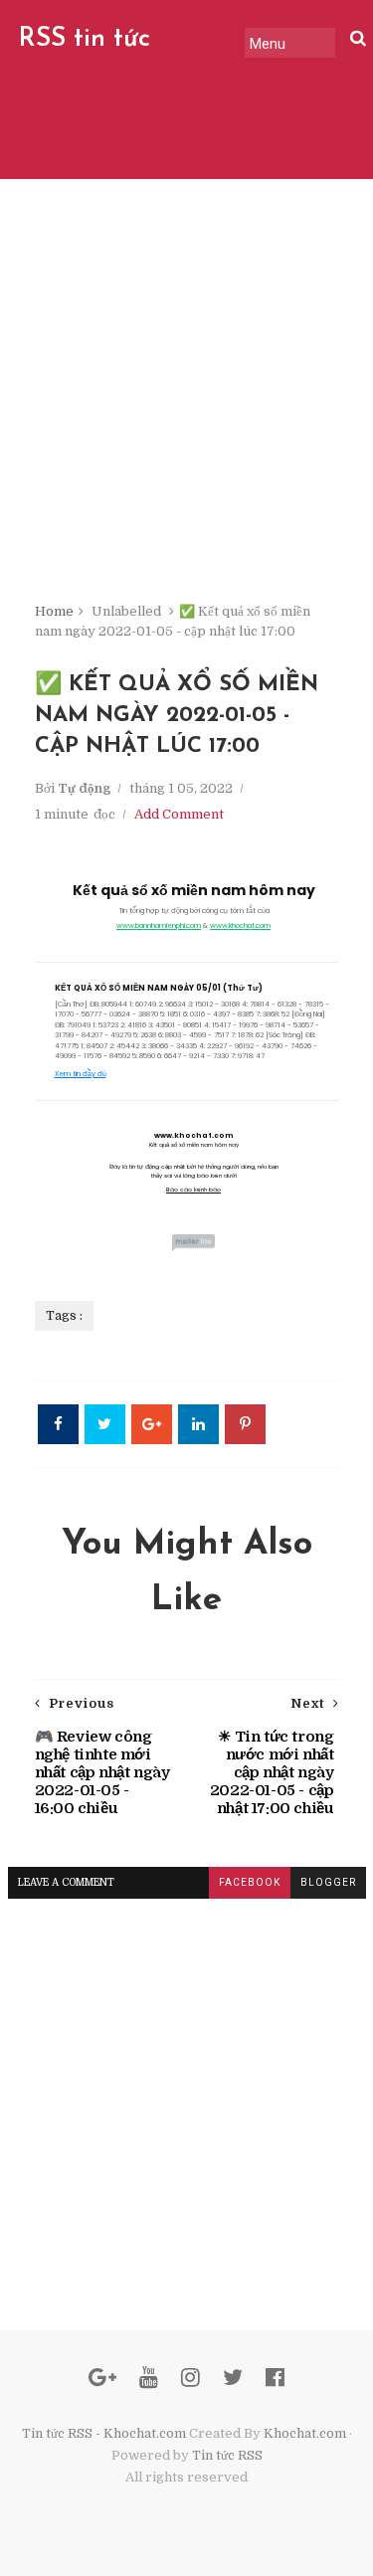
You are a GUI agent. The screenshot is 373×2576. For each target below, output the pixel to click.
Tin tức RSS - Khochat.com (104, 2433)
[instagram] (190, 2378)
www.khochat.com (240, 925)
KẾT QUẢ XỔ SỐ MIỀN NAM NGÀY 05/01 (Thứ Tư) (159, 988)
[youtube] (149, 2378)
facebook (250, 1882)
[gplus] (102, 2378)
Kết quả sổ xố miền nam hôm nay (194, 890)
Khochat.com (305, 2433)
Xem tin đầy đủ (81, 1074)
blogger (328, 1882)
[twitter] (233, 2378)
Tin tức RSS (227, 2455)
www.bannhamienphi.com (159, 925)
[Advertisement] (186, 405)
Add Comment (179, 814)
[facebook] (275, 2378)
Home (54, 611)
